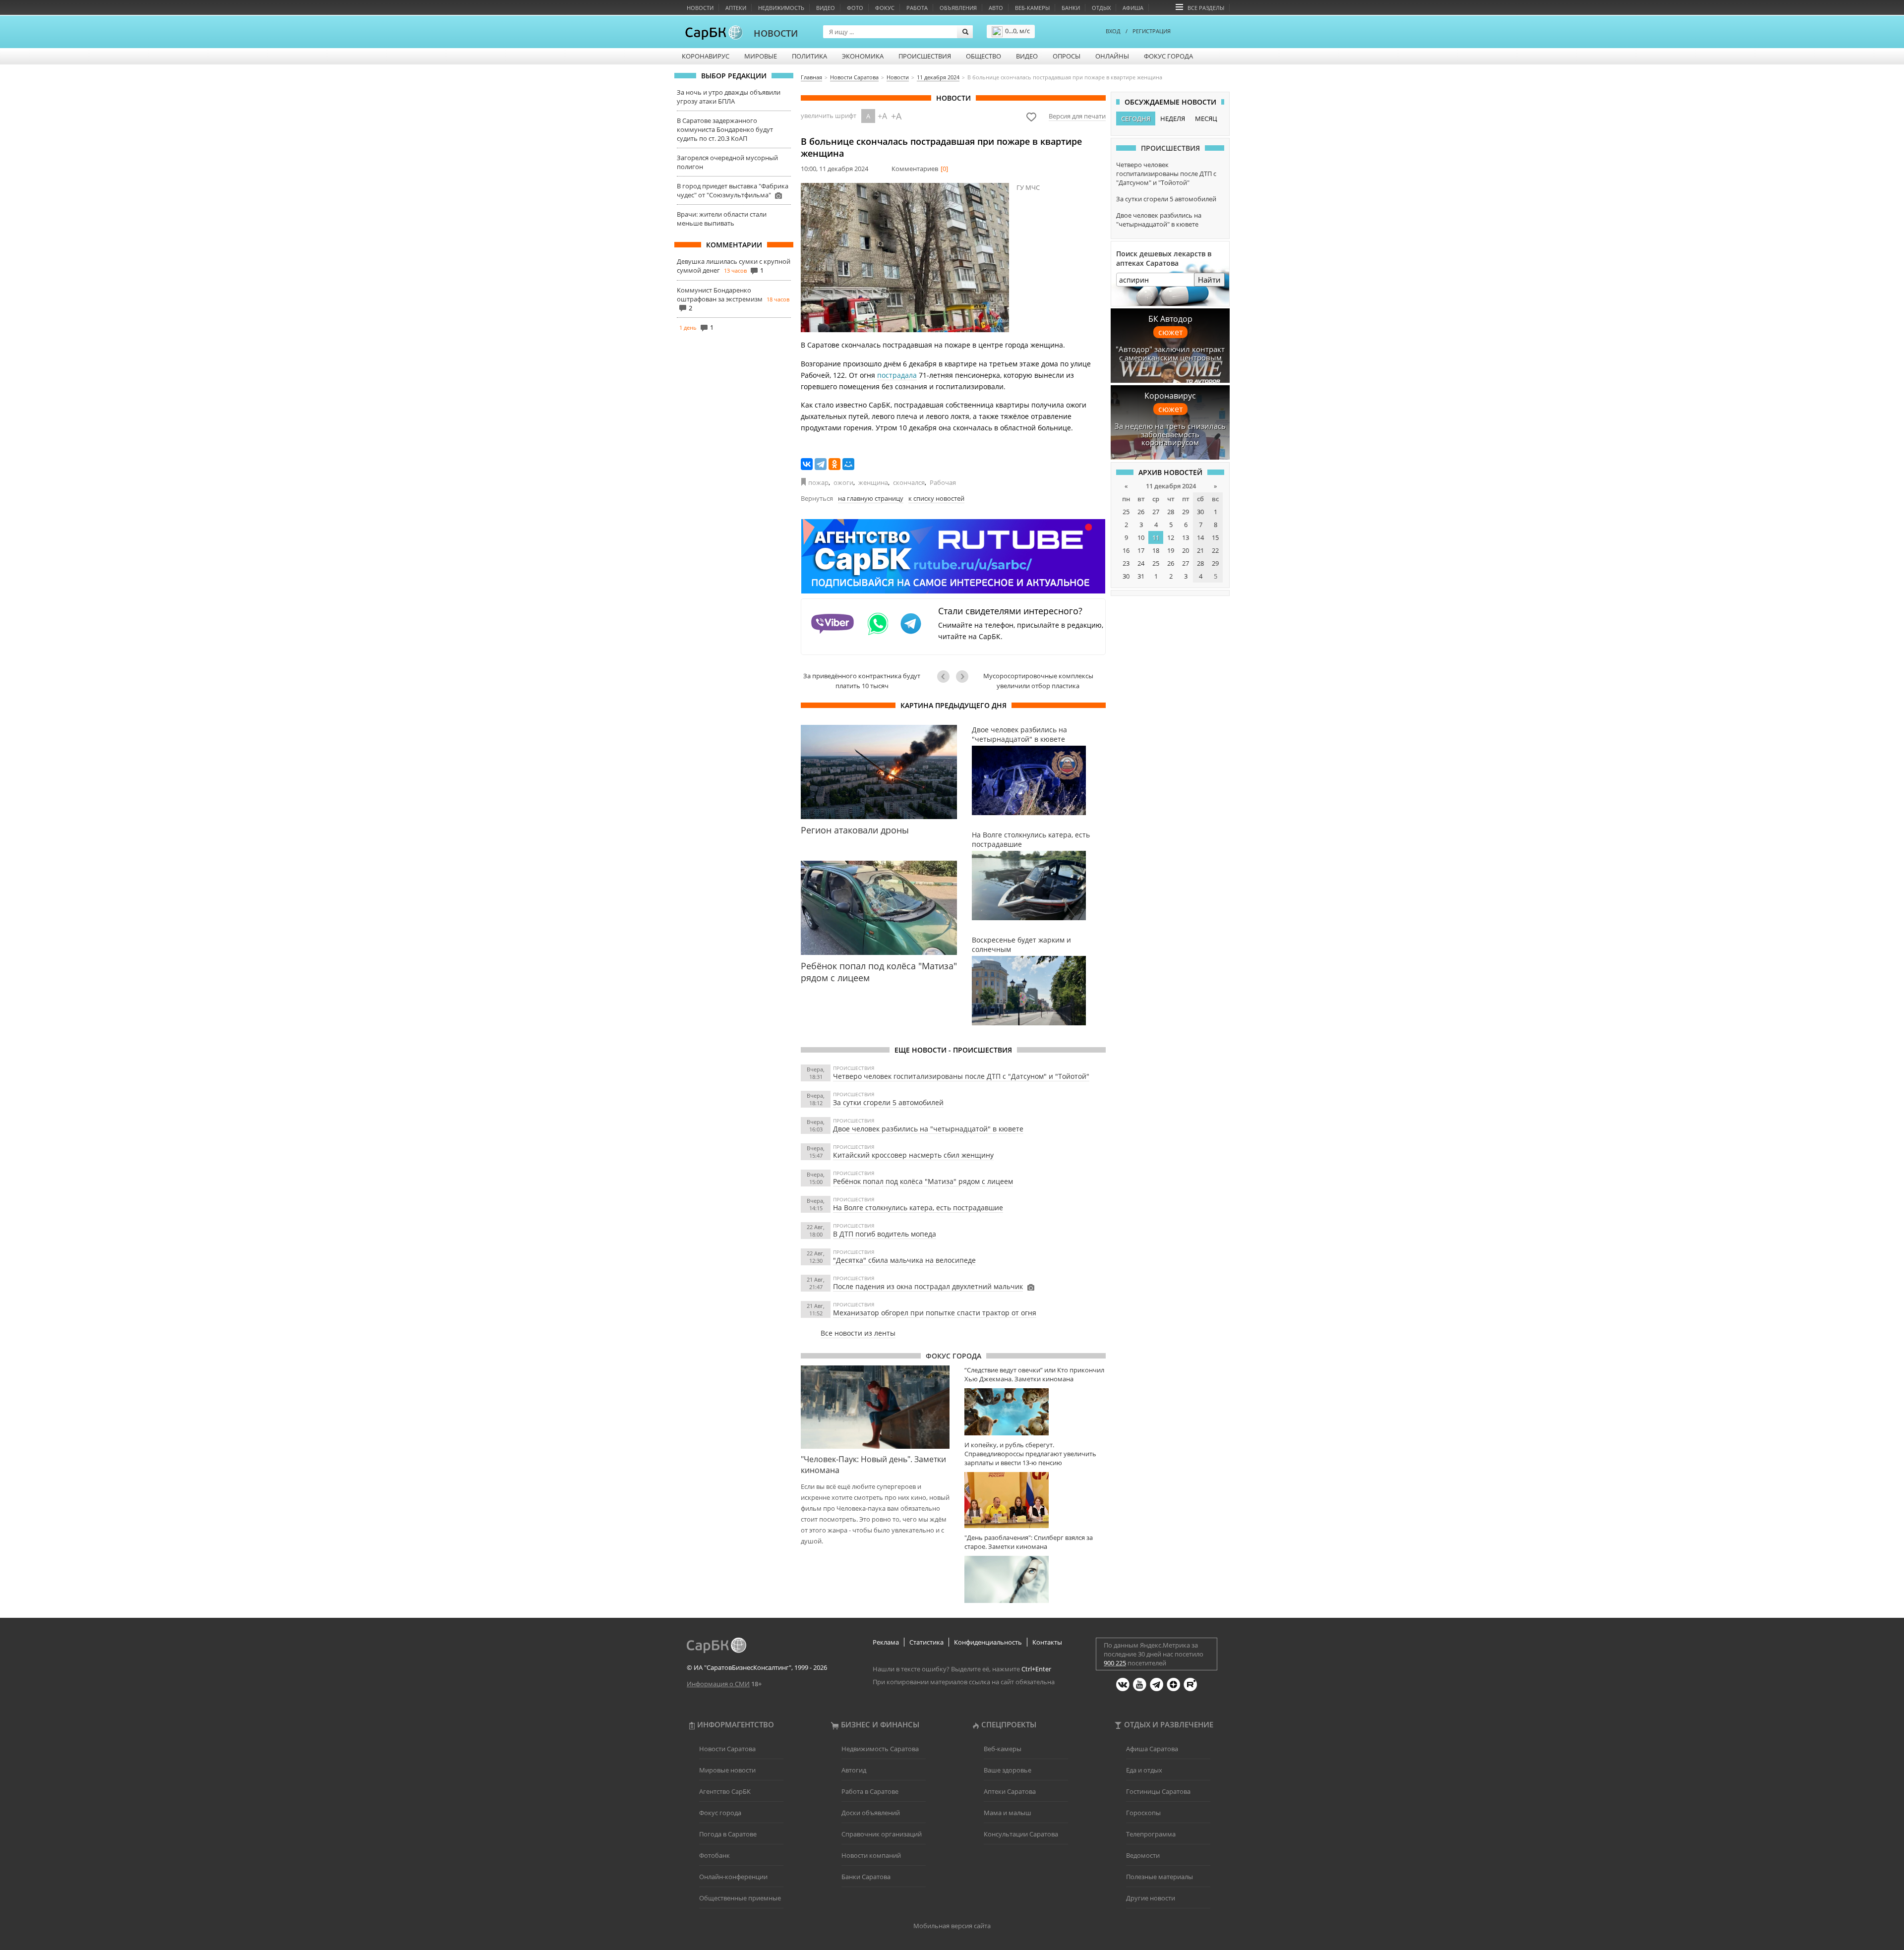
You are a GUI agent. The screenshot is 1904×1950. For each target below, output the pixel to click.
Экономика (863, 56)
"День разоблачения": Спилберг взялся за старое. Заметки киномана (1029, 1542)
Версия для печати (1077, 116)
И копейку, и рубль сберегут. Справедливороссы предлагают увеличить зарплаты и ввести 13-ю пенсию (1030, 1454)
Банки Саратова (866, 1877)
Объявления (958, 8)
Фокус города (1168, 56)
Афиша (1133, 8)
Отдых (1101, 8)
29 (1186, 512)
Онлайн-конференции (733, 1877)
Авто (996, 8)
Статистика (926, 1642)
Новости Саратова (727, 1749)
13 (1186, 537)
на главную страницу (871, 498)
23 (1126, 563)
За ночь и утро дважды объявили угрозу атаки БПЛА (729, 97)
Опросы (1067, 56)
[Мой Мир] (848, 464)
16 (1126, 550)
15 (1215, 537)
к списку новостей (936, 498)
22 (1215, 550)
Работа (917, 8)
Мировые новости (727, 1770)
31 (1141, 576)
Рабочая (943, 482)
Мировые (761, 56)
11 (1156, 537)
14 (1200, 537)
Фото (855, 8)
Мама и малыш (1008, 1813)
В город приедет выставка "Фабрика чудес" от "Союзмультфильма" (733, 190)
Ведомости (1143, 1855)
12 (1171, 537)
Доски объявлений (871, 1813)
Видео (826, 8)
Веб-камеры (1032, 8)
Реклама (886, 1642)
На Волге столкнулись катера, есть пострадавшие (918, 1208)
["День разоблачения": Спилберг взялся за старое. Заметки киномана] (1035, 1579)
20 (1186, 550)
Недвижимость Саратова (880, 1749)
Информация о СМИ (718, 1684)
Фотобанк (714, 1855)
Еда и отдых (1144, 1770)
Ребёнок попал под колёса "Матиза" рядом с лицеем (923, 1181)
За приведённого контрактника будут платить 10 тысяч (862, 681)
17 (1141, 550)
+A (882, 116)
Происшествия (925, 56)
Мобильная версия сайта (952, 1926)
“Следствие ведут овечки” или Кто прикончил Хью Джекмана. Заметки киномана (1034, 1374)
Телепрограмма (1151, 1834)
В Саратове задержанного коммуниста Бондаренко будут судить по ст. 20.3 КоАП (725, 129)
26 (1141, 512)
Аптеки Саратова (1010, 1791)
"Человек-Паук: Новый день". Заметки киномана (873, 1465)
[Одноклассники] (834, 464)
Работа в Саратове (870, 1791)
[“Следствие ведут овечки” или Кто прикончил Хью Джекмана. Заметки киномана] (1035, 1412)
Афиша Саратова (1152, 1749)
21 (1200, 550)
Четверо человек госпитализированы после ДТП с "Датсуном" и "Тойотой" (961, 1076)
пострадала (897, 375)
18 (1156, 550)
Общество (983, 56)
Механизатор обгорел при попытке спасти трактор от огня (935, 1313)
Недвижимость (781, 8)
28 (1171, 512)
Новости (700, 8)
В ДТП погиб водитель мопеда (885, 1234)
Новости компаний (871, 1855)
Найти (1209, 280)
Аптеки (736, 8)
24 (1141, 563)
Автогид (854, 1770)
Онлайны (1112, 56)
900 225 (1115, 1663)
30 (1200, 512)
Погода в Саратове (728, 1834)
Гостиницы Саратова (1158, 1791)
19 (1171, 550)
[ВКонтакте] (807, 464)
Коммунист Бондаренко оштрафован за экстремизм (720, 295)
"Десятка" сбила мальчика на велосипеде (904, 1260)
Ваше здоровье (1008, 1770)
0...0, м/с (1017, 31)
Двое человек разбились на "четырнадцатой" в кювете (928, 1129)
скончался (909, 482)
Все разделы (1206, 8)
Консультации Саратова (1021, 1834)
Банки (1071, 8)
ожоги (843, 482)
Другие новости (1151, 1898)
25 (1126, 512)
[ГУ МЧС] (905, 258)
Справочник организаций (882, 1834)
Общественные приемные (740, 1898)
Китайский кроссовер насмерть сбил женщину (913, 1155)
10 (1141, 537)
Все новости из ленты (858, 1333)
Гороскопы (1143, 1813)
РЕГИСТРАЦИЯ (1152, 31)
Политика (809, 56)
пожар (818, 482)
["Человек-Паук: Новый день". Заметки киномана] (875, 1407)
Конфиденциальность (988, 1642)
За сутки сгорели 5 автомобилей (888, 1102)
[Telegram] (821, 464)
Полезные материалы (1160, 1877)
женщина (873, 482)
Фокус (885, 8)
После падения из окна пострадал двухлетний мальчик (928, 1286)
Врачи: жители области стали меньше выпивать (722, 219)
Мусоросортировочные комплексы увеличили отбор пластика (1038, 681)
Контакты (1047, 1642)
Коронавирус (706, 56)
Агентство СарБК (725, 1791)
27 (1156, 512)
